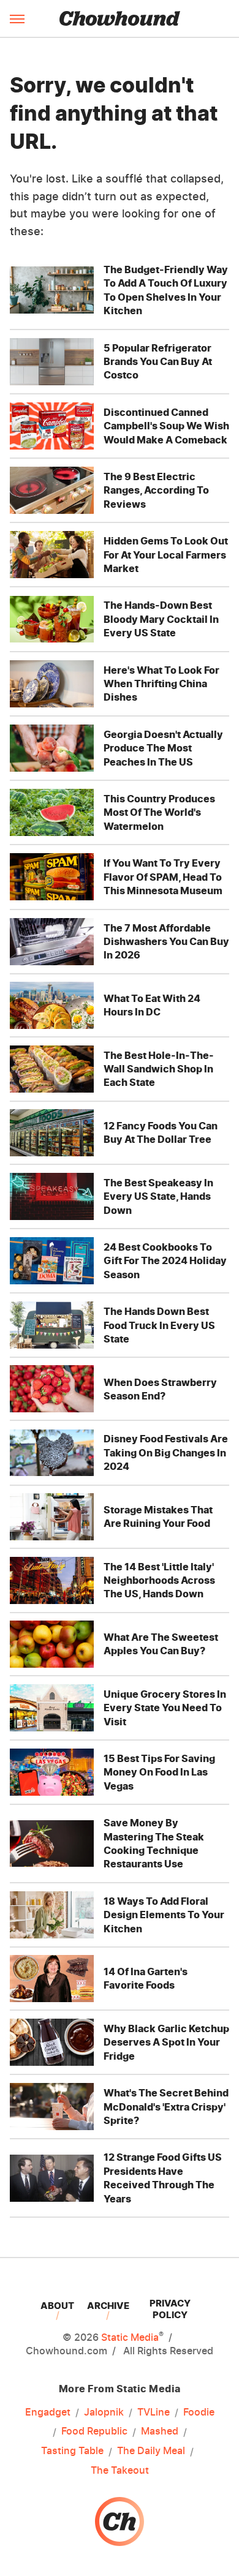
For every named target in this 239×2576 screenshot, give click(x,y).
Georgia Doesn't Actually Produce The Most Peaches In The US (163, 748)
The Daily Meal (151, 2450)
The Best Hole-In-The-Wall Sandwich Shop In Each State (159, 1069)
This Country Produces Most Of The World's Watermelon (159, 812)
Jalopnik (104, 2412)
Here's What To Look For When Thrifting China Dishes (161, 684)
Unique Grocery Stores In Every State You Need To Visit (165, 1708)
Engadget (48, 2412)
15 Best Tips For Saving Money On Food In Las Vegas (159, 1772)
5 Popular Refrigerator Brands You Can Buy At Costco (158, 362)
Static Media (130, 2337)
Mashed (160, 2431)
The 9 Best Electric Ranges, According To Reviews (156, 490)
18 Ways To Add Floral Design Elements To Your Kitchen (164, 1915)
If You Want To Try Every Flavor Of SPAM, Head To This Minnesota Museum (163, 877)
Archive (108, 2306)
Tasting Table (72, 2450)
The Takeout (120, 2470)
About (57, 2306)
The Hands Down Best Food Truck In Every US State (159, 1325)
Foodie (199, 2412)
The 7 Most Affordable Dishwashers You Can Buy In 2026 (166, 942)
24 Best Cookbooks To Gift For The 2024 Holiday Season (165, 1261)
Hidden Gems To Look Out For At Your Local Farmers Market (166, 555)
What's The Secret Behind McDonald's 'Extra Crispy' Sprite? (166, 2107)
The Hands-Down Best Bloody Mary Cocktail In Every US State (161, 619)
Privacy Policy (170, 2309)
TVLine (154, 2412)
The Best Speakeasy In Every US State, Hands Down (158, 1196)
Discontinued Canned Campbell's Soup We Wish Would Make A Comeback (166, 426)
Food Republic (94, 2431)
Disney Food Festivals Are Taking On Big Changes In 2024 (166, 1452)
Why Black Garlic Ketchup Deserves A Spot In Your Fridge (166, 2042)
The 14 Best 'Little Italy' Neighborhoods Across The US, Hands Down (159, 1580)
